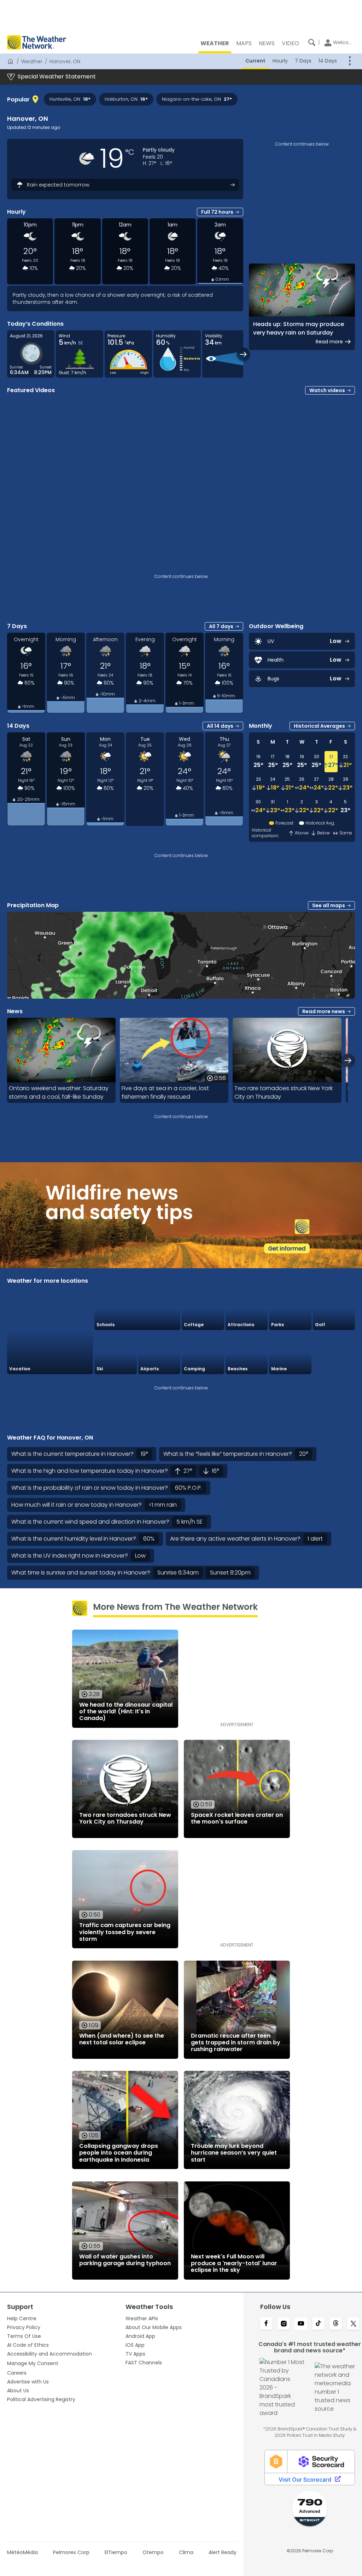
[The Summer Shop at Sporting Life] (334, 1353)
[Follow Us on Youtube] (301, 2324)
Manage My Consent (33, 2363)
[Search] (312, 42)
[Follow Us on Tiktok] (318, 2324)
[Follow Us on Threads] (336, 2324)
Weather (32, 61)
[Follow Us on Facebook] (266, 2324)
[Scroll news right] (348, 1060)
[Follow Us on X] (353, 2324)
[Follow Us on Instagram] (284, 2324)
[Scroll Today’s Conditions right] (243, 354)
